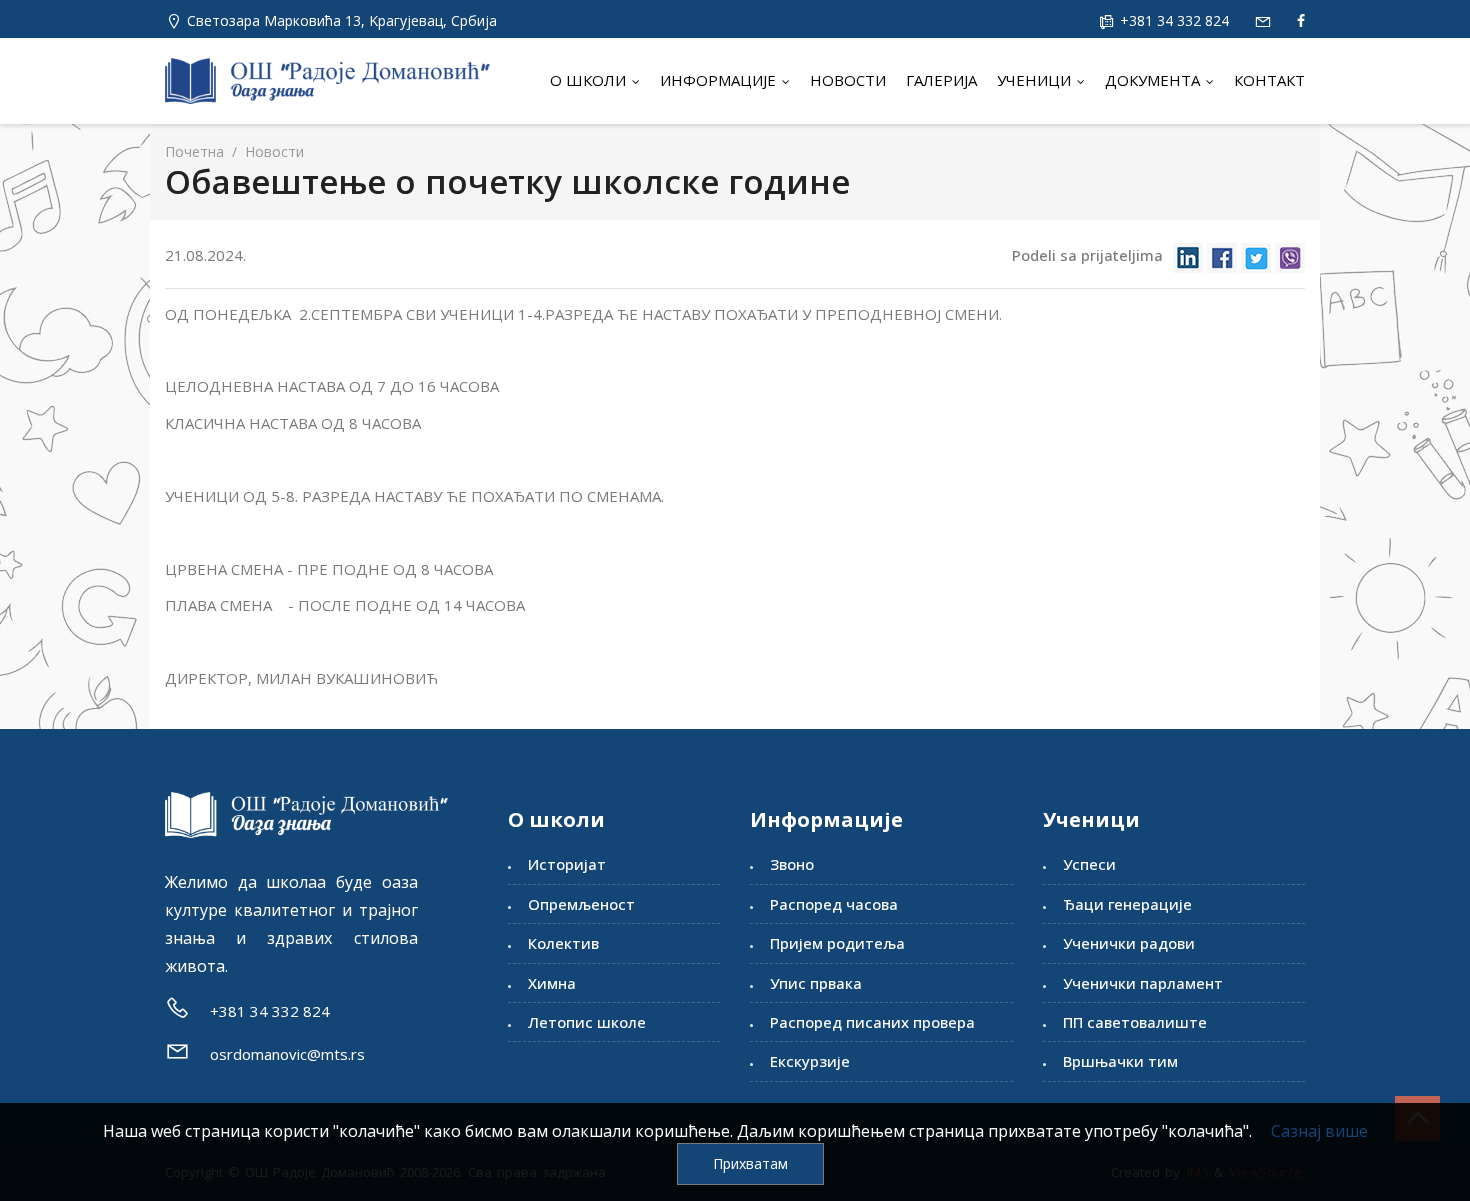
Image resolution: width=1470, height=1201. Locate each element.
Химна (552, 983)
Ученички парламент (1143, 983)
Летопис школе (587, 1022)
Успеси (1089, 864)
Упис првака (816, 983)
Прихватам (750, 1163)
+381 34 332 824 (1172, 20)
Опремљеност (581, 904)
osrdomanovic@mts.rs (287, 1054)
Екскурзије (810, 1061)
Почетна (194, 151)
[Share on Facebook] (1222, 256)
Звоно (792, 864)
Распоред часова (834, 904)
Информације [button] (720, 80)
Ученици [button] (1036, 80)
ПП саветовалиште (1135, 1022)
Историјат (567, 864)
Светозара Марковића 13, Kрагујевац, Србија (342, 20)
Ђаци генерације (1127, 904)
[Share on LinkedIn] (1188, 256)
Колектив (563, 943)
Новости (848, 80)
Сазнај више (1319, 1131)
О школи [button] (590, 80)
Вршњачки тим (1120, 1061)
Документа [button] (1154, 80)
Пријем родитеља (837, 943)
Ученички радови (1129, 943)
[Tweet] (1256, 256)
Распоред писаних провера (872, 1022)
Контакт (1269, 80)
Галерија (941, 80)
